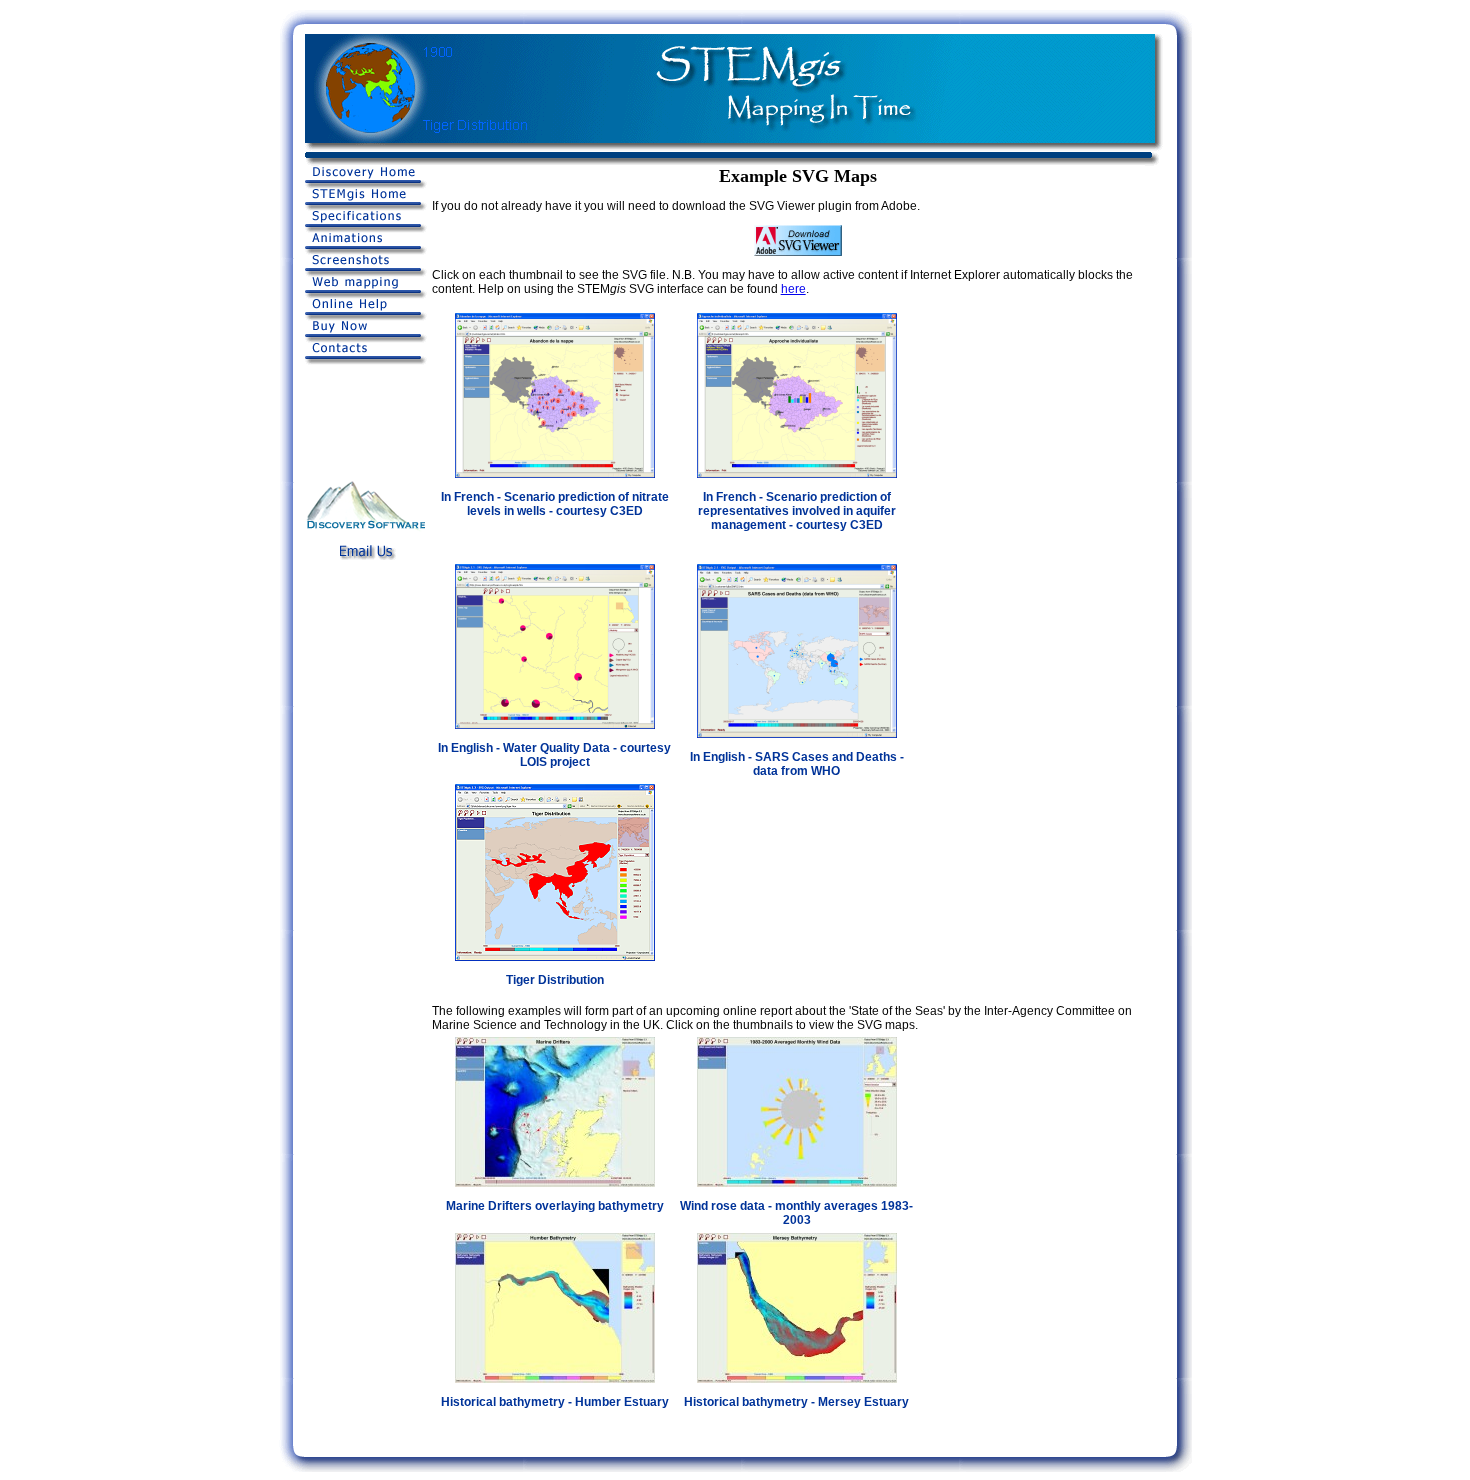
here (793, 289)
